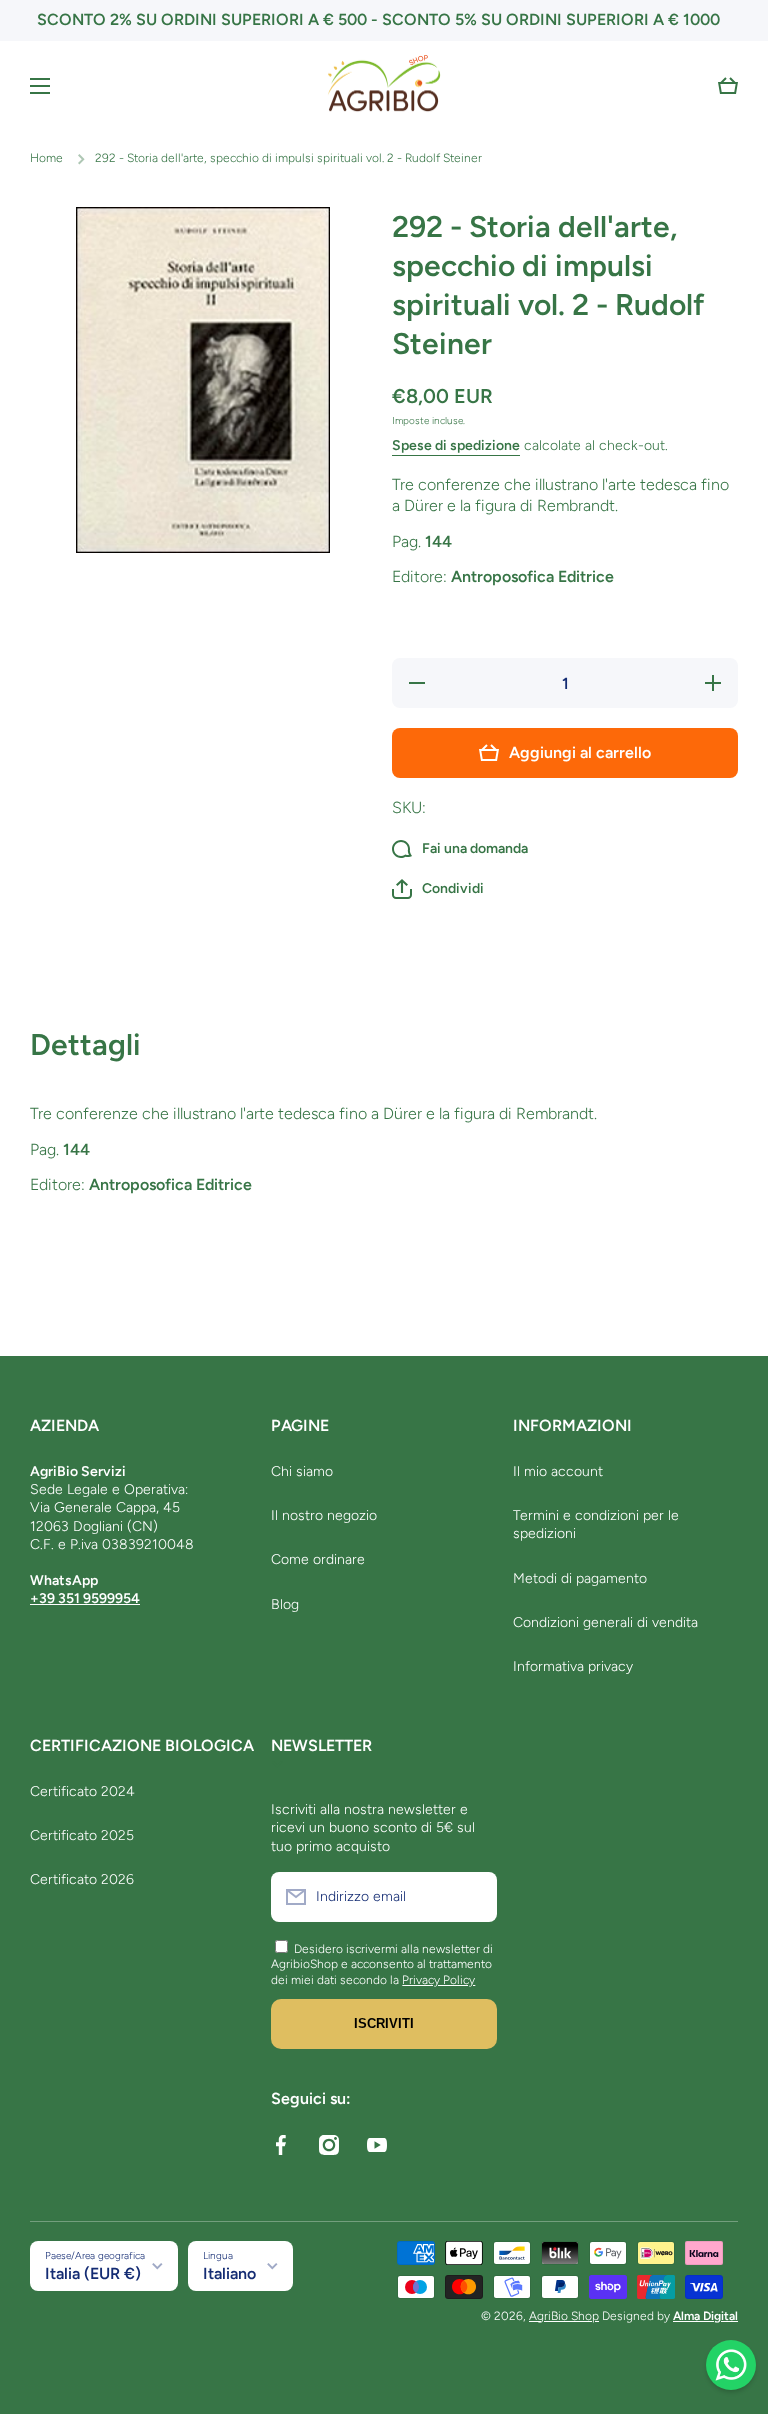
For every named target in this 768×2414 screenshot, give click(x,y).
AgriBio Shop (564, 2316)
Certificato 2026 (82, 1879)
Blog (285, 1604)
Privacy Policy (438, 1980)
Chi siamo (302, 1471)
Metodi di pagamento (580, 1578)
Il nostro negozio (324, 1515)
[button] (728, 86)
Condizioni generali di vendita (605, 1622)
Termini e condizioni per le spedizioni (596, 1524)
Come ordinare (318, 1559)
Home (46, 158)
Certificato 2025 (82, 1835)
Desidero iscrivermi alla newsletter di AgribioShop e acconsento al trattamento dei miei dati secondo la (382, 1964)
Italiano (229, 2273)
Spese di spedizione (456, 445)
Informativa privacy (573, 1666)
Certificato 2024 (82, 1791)
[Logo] (384, 86)
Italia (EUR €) (93, 2273)
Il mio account (558, 1471)
